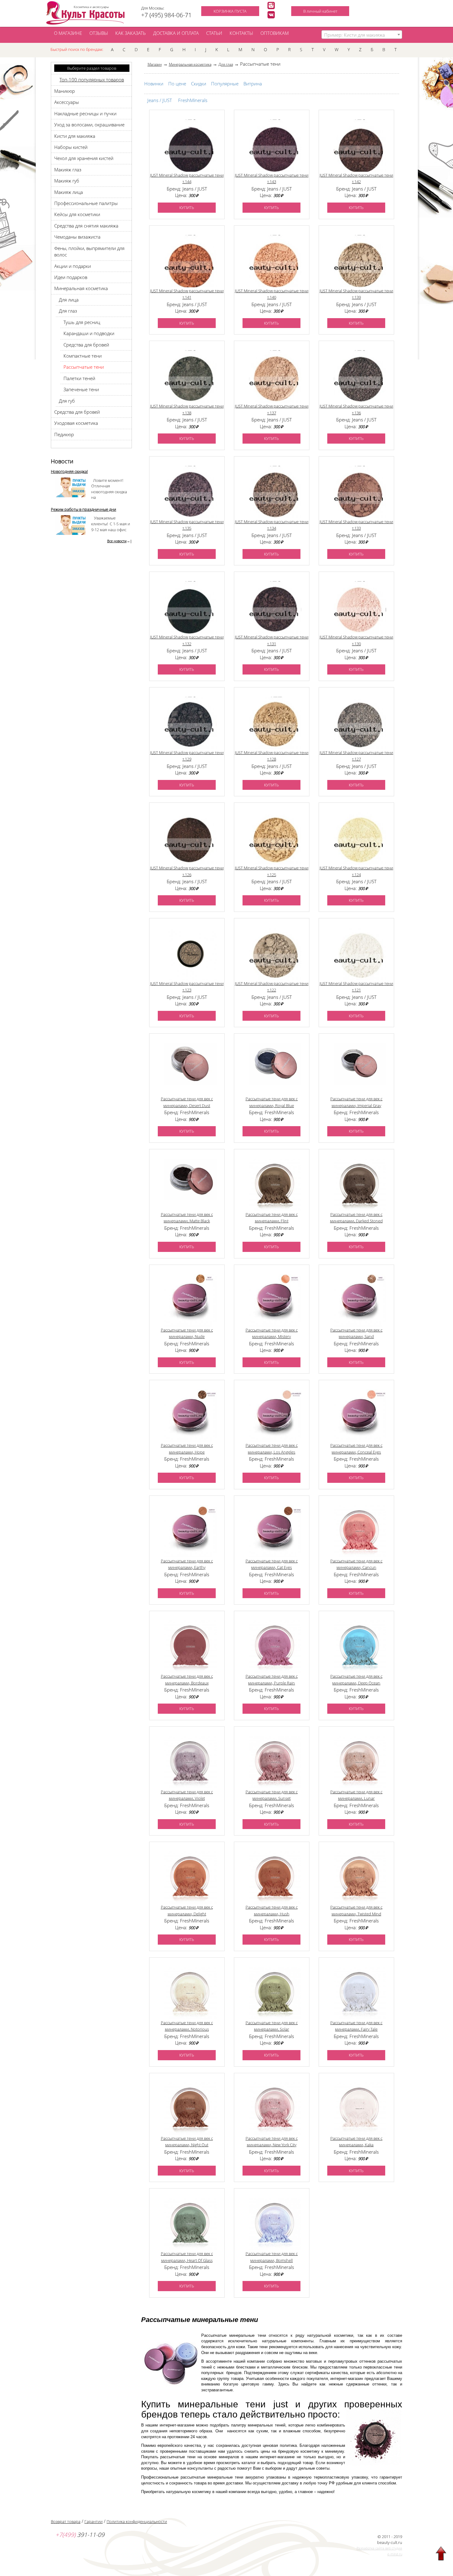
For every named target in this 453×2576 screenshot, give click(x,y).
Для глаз (68, 311)
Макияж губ (67, 181)
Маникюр (65, 91)
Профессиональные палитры (86, 203)
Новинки (154, 84)
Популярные (225, 84)
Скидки (199, 84)
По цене (177, 84)
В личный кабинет (320, 11)
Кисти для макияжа (75, 136)
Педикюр (64, 434)
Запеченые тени (81, 389)
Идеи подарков (71, 277)
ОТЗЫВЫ (99, 33)
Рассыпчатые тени (84, 367)
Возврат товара (66, 2521)
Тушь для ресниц (82, 322)
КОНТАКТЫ (241, 33)
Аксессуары (67, 102)
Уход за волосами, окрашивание (89, 125)
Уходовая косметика (76, 423)
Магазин (155, 64)
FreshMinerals (193, 100)
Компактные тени (83, 356)
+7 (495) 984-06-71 (166, 15)
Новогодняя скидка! (69, 471)
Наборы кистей (71, 147)
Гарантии (94, 2521)
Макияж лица (69, 192)
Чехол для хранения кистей (84, 158)
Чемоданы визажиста (77, 237)
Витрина (253, 84)
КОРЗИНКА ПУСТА (230, 11)
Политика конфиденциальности (137, 2521)
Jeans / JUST (160, 100)
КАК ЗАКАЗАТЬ (131, 33)
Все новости (117, 541)
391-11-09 (80, 2535)
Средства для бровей (86, 345)
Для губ (67, 401)
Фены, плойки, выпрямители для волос (89, 251)
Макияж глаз (68, 170)
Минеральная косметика (81, 288)
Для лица (69, 300)
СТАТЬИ (214, 33)
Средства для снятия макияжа (86, 226)
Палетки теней (79, 378)
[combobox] (362, 35)
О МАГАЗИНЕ (68, 33)
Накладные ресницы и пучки (85, 113)
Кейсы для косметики (77, 214)
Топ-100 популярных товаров (92, 80)
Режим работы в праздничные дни (84, 509)
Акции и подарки (73, 266)
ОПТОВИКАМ (275, 33)
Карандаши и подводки (89, 333)
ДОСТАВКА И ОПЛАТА (176, 33)
